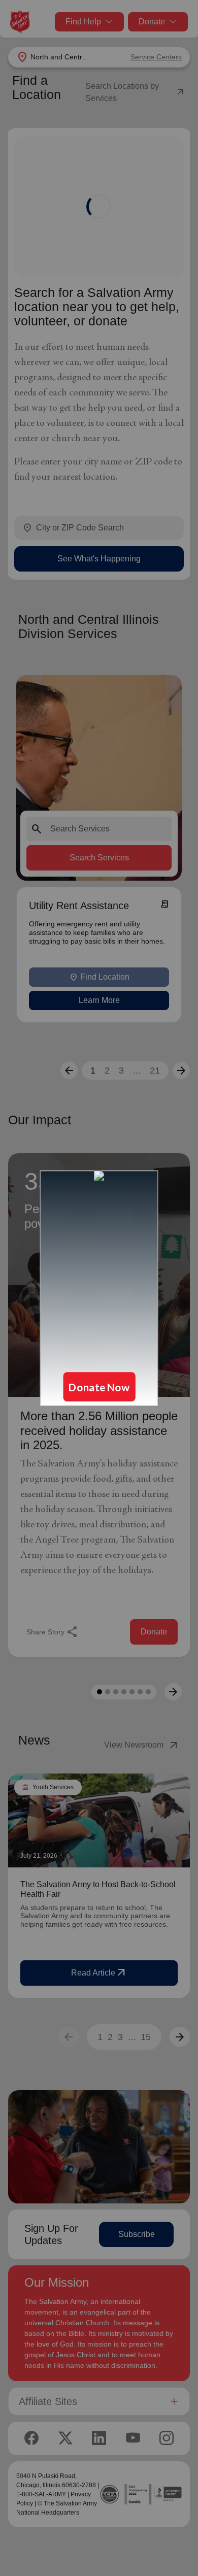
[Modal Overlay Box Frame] (99, 1288)
